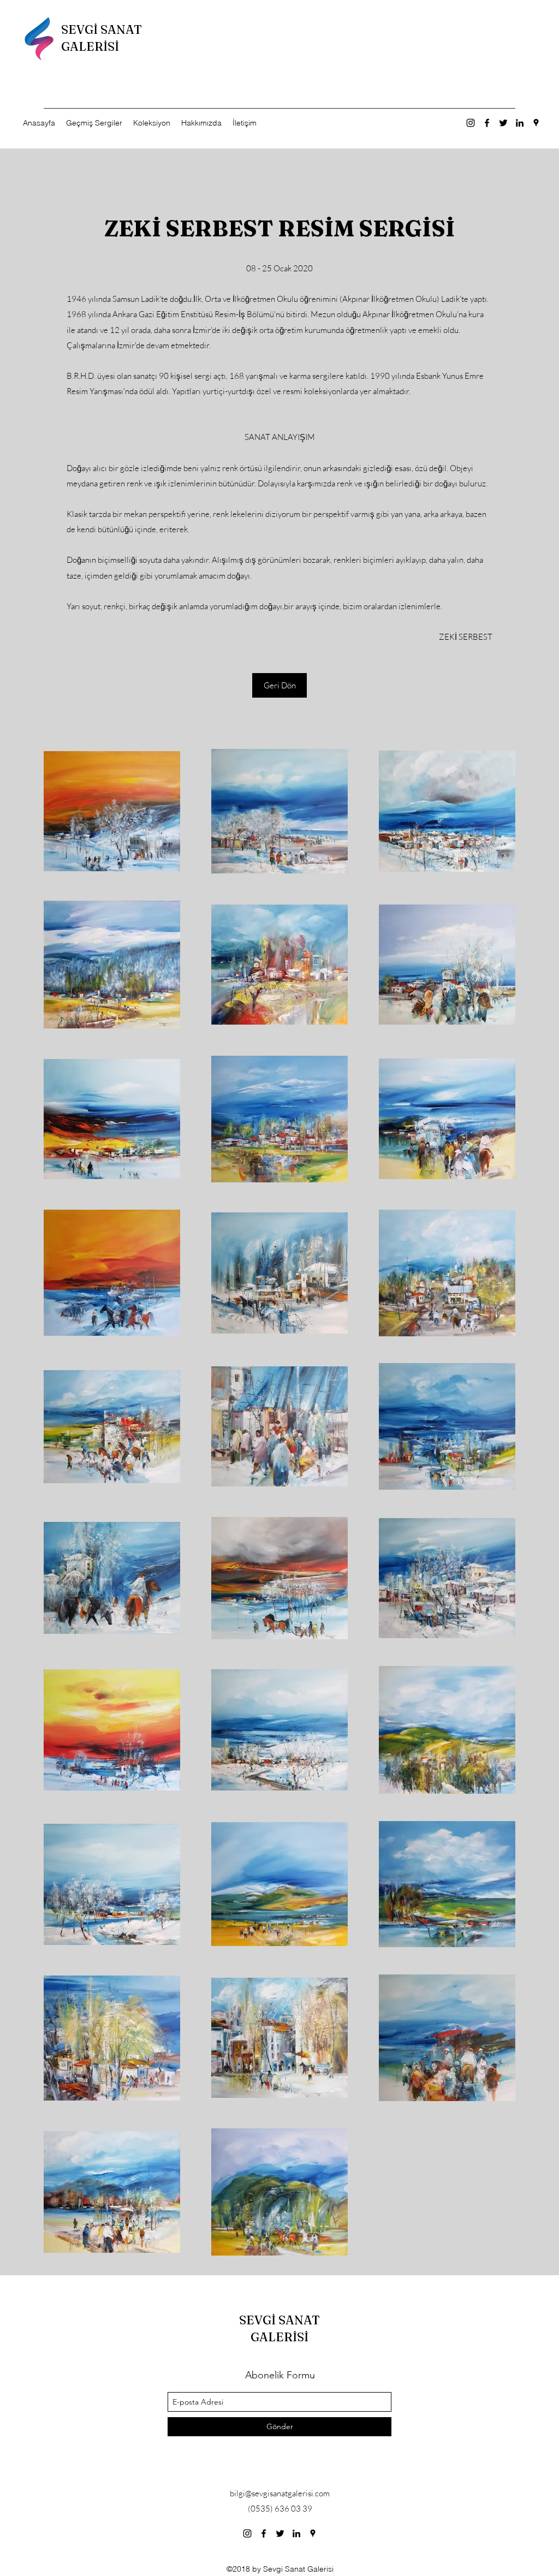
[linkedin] (520, 123)
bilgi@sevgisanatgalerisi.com (280, 2493)
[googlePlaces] (536, 123)
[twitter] (503, 123)
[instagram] (471, 123)
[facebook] (487, 123)
